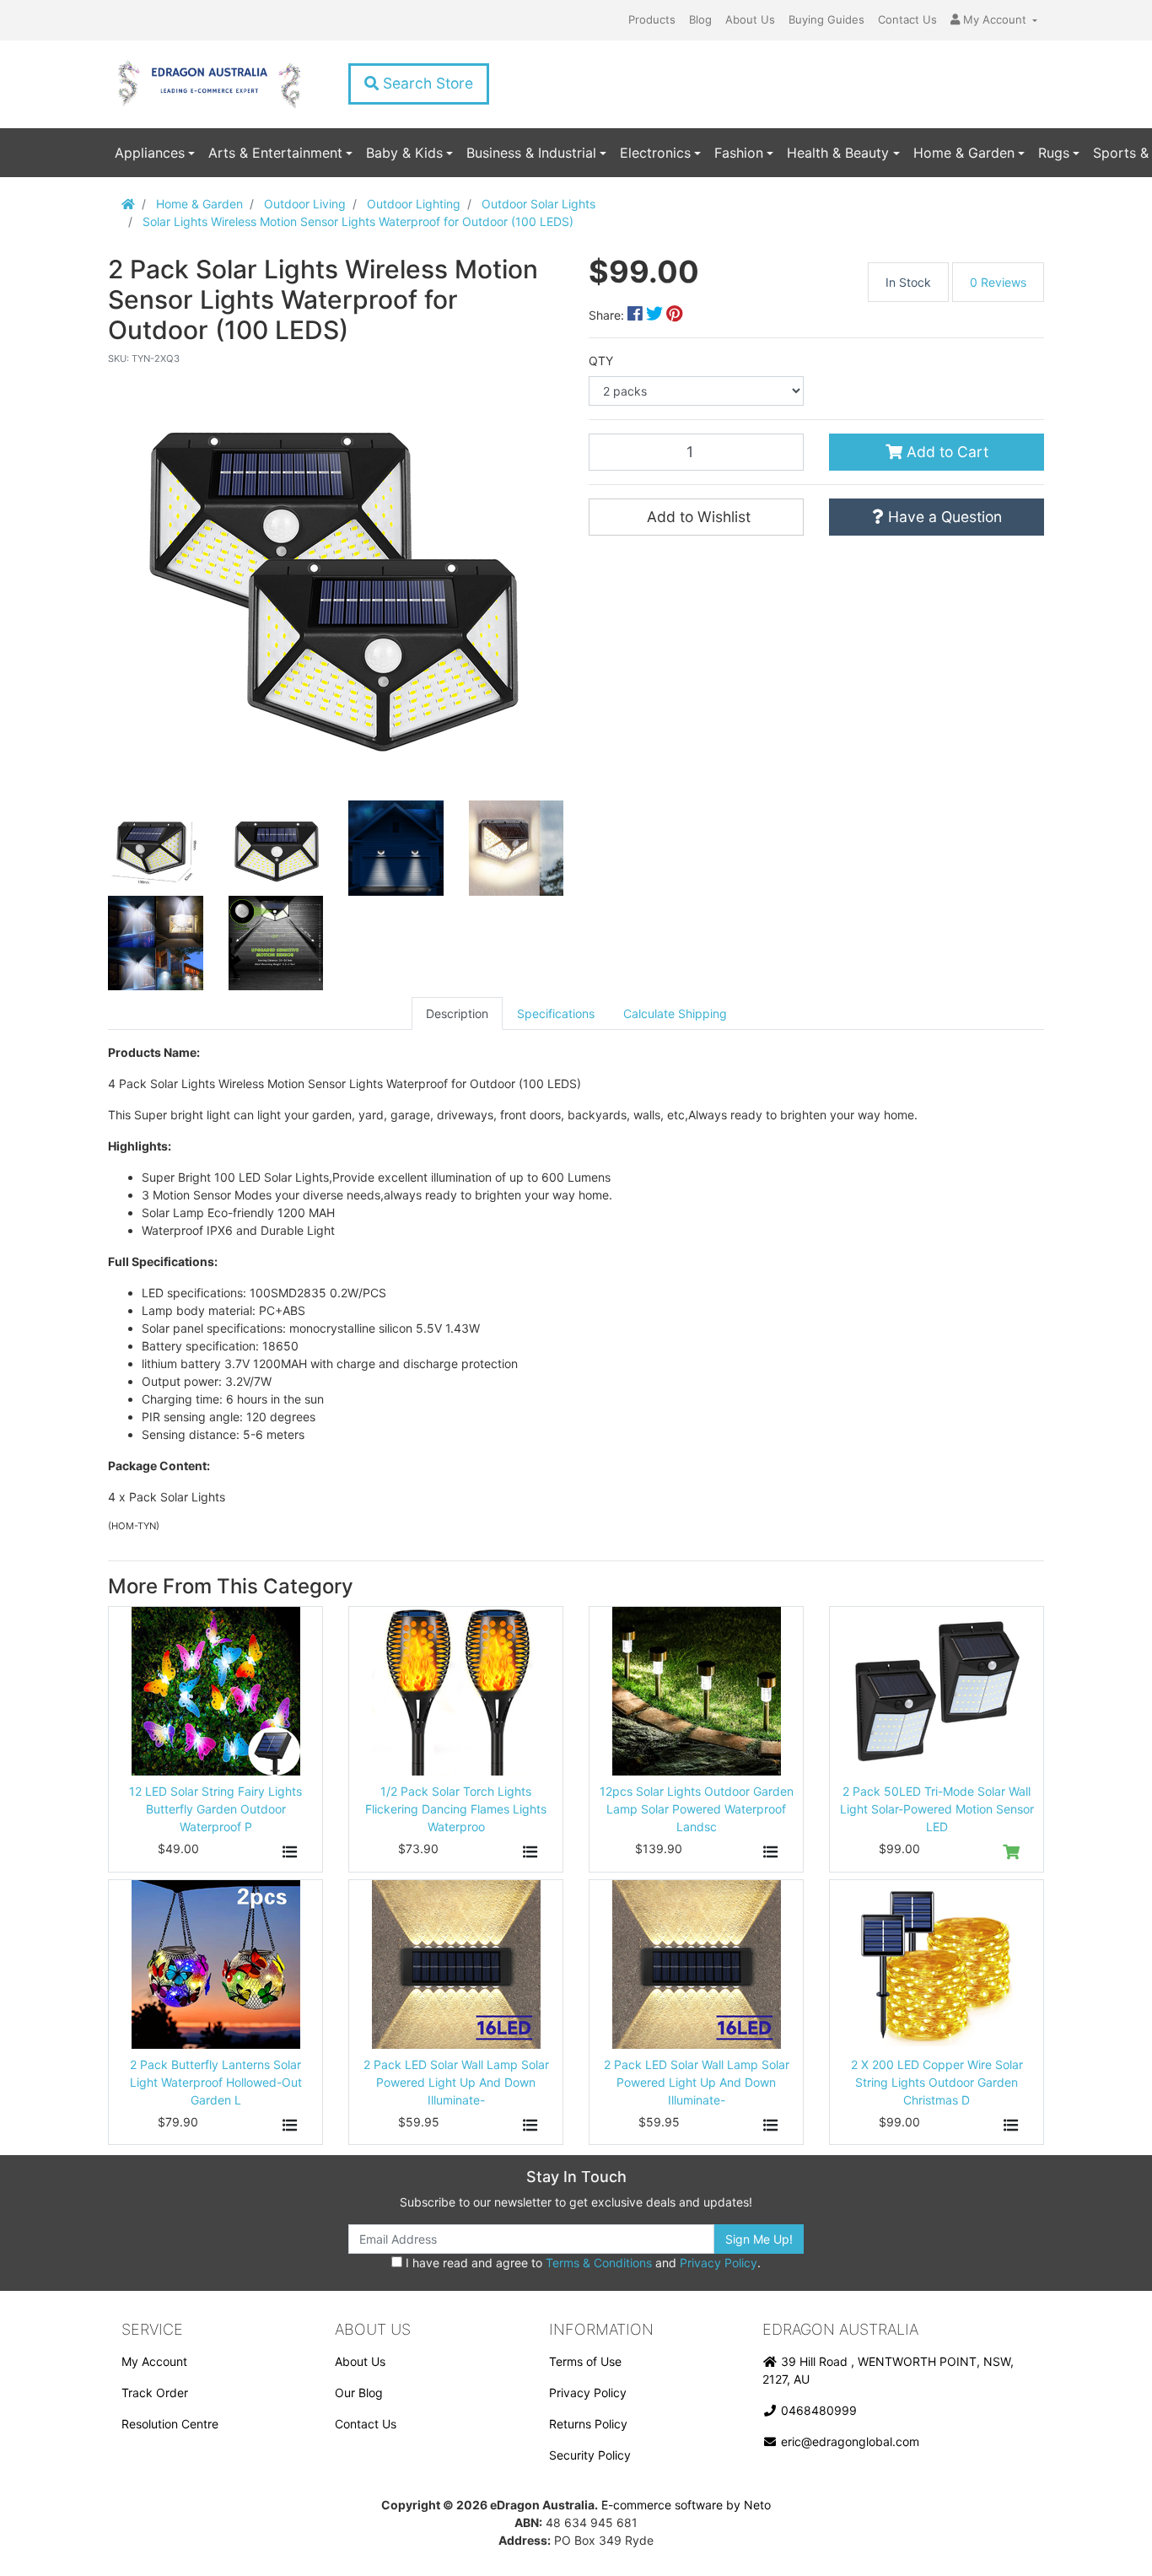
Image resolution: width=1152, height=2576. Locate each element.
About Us (750, 19)
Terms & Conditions (599, 2263)
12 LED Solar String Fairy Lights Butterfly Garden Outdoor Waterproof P (215, 1809)
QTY (601, 361)
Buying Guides (826, 19)
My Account (154, 2361)
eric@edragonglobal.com (848, 2441)
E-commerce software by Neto (686, 2505)
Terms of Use (585, 2361)
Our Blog (359, 2393)
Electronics (655, 153)
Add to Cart (945, 452)
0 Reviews (998, 282)
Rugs (1054, 153)
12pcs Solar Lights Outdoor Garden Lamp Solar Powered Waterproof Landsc (697, 1809)
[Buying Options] (290, 1852)
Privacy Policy (719, 2263)
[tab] (457, 1013)
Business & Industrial (531, 153)
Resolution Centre (170, 2424)
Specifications (556, 1013)
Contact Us (907, 19)
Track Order (155, 2393)
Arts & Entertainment (275, 153)
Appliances (150, 153)
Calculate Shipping (675, 1013)
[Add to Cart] (1011, 1852)
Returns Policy (588, 2424)
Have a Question (943, 517)
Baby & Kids (404, 153)
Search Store (426, 83)
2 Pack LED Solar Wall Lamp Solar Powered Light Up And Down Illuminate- (456, 2082)
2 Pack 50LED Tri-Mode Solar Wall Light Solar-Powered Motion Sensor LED (937, 1809)
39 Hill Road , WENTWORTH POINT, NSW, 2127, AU (888, 2370)
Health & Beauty (838, 153)
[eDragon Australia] (209, 84)
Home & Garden (964, 153)
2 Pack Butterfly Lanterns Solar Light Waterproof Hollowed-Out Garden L (216, 2082)
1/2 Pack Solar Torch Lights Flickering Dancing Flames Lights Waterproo (456, 1809)
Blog (700, 19)
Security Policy (590, 2455)
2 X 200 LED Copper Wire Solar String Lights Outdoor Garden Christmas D (937, 2082)
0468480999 (817, 2410)
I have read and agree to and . (581, 2263)
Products (652, 19)
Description (457, 1013)
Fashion (739, 153)
